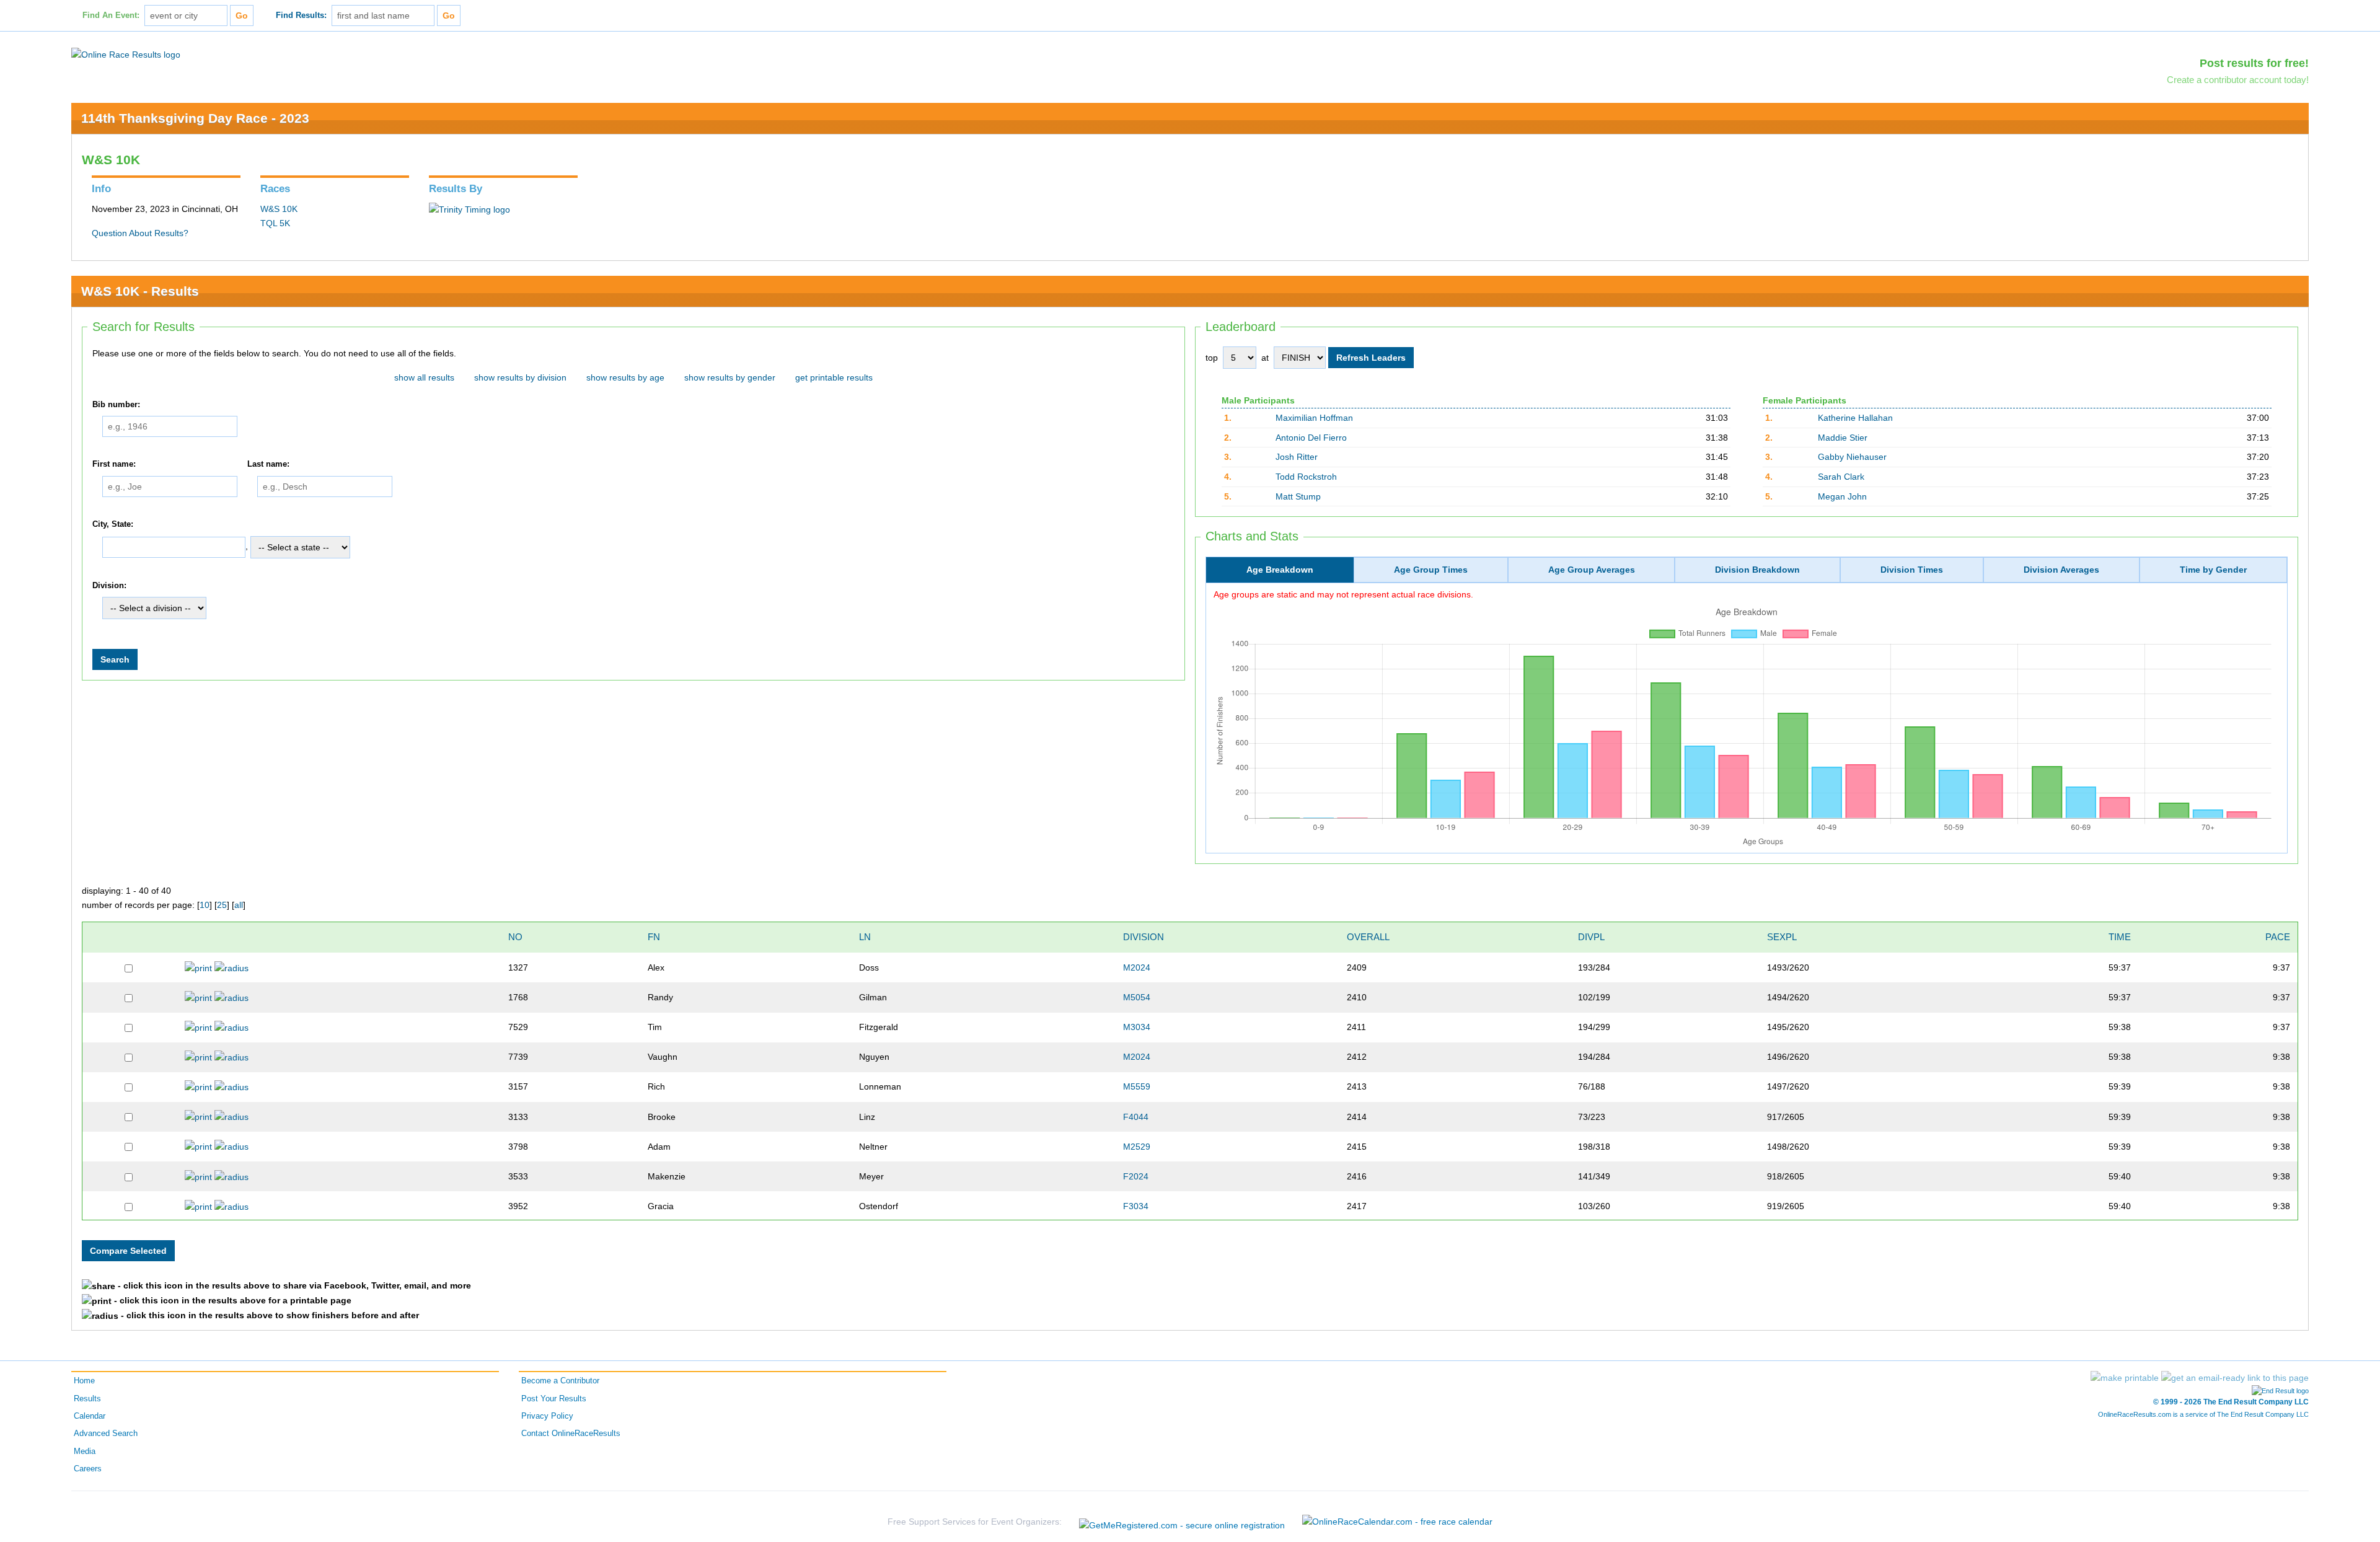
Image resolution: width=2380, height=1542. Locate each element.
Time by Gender (2213, 570)
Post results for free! (2254, 63)
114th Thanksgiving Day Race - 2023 (195, 118)
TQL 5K (275, 223)
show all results (424, 377)
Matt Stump (1298, 496)
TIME (2120, 937)
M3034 (1137, 1027)
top (1212, 358)
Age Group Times (1431, 570)
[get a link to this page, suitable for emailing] (2235, 1378)
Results (87, 1399)
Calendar (90, 1416)
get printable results (834, 377)
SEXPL (1782, 937)
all (239, 905)
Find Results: (301, 15)
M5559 (1137, 1086)
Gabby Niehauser (1852, 457)
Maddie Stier (1843, 438)
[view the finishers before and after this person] (231, 967)
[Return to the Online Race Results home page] (126, 54)
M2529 (1137, 1147)
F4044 (1136, 1117)
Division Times (1912, 570)
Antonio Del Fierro (1311, 438)
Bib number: (116, 405)
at (1265, 358)
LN (865, 937)
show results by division (520, 377)
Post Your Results (554, 1399)
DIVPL (1591, 937)
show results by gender (730, 377)
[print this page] (2125, 1378)
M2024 (1137, 967)
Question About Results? (140, 233)
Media (85, 1452)
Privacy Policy (547, 1416)
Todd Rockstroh (1306, 477)
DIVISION (1144, 937)
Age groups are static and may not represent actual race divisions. (1343, 594)
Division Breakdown (1757, 570)
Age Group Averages (1592, 570)
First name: (114, 464)
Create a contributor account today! (2238, 80)
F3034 (1136, 1206)
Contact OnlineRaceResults (571, 1434)
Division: (109, 586)
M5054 (1137, 997)
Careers (88, 1469)
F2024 (1136, 1176)
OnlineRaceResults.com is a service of (2203, 1414)
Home (84, 1381)
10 (205, 905)
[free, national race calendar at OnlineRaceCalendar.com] (1397, 1522)
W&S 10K (279, 209)
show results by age (625, 377)
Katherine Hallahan (1855, 418)
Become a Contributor (560, 1381)
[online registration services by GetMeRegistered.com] (1182, 1522)
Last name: (268, 464)
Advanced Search (106, 1434)
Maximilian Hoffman (1314, 418)
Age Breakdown (1280, 570)
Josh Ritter (1297, 457)
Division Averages (2061, 570)
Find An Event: (111, 15)
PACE (2278, 937)
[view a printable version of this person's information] (198, 967)
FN (654, 937)
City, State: (113, 524)
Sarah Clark (1841, 477)
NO (515, 937)
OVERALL (1368, 937)
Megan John (1842, 496)
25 (222, 905)
